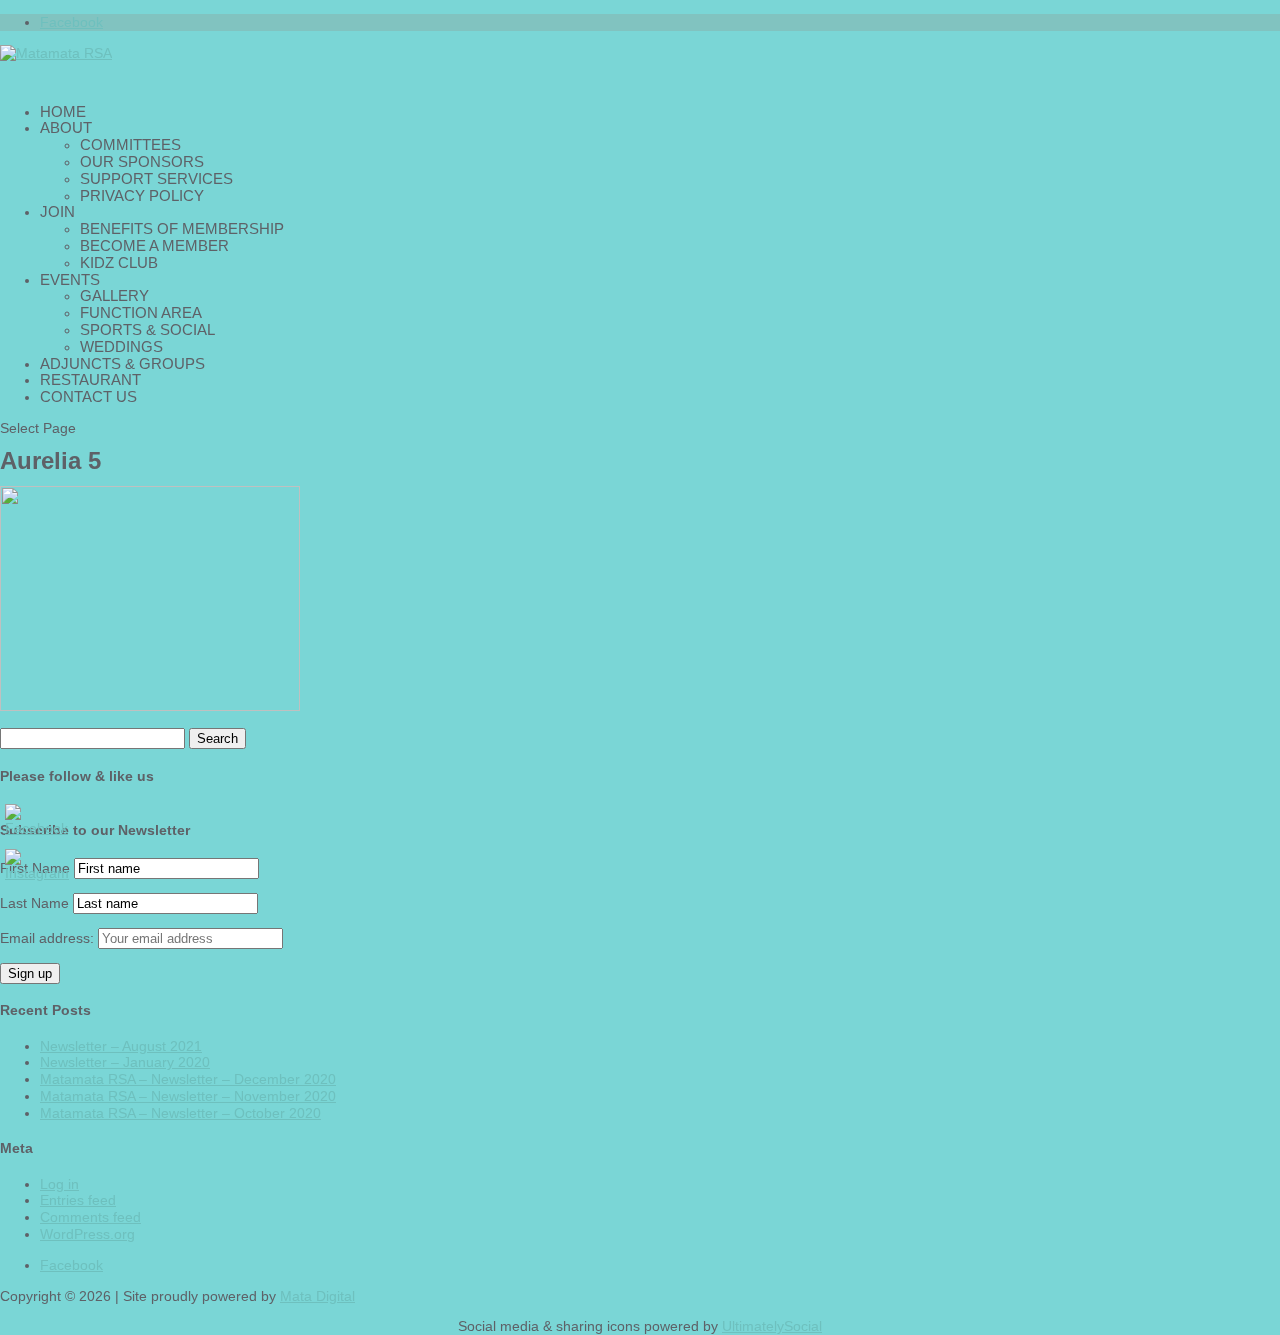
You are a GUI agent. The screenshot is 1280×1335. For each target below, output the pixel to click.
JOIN (57, 211)
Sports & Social (147, 329)
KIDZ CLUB (119, 262)
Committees (130, 144)
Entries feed (78, 1200)
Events (70, 279)
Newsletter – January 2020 (125, 1062)
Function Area (141, 312)
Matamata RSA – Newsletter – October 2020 (180, 1113)
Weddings (121, 346)
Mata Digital (317, 1296)
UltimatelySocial (772, 1326)
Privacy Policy (142, 195)
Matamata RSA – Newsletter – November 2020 (188, 1096)
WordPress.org (87, 1234)
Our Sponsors (142, 161)
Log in (59, 1184)
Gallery (114, 295)
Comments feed (90, 1217)
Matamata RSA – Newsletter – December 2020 (188, 1079)
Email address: (49, 938)
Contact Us (88, 396)
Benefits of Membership (182, 228)
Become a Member (154, 245)
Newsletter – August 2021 (121, 1046)
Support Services (156, 178)
